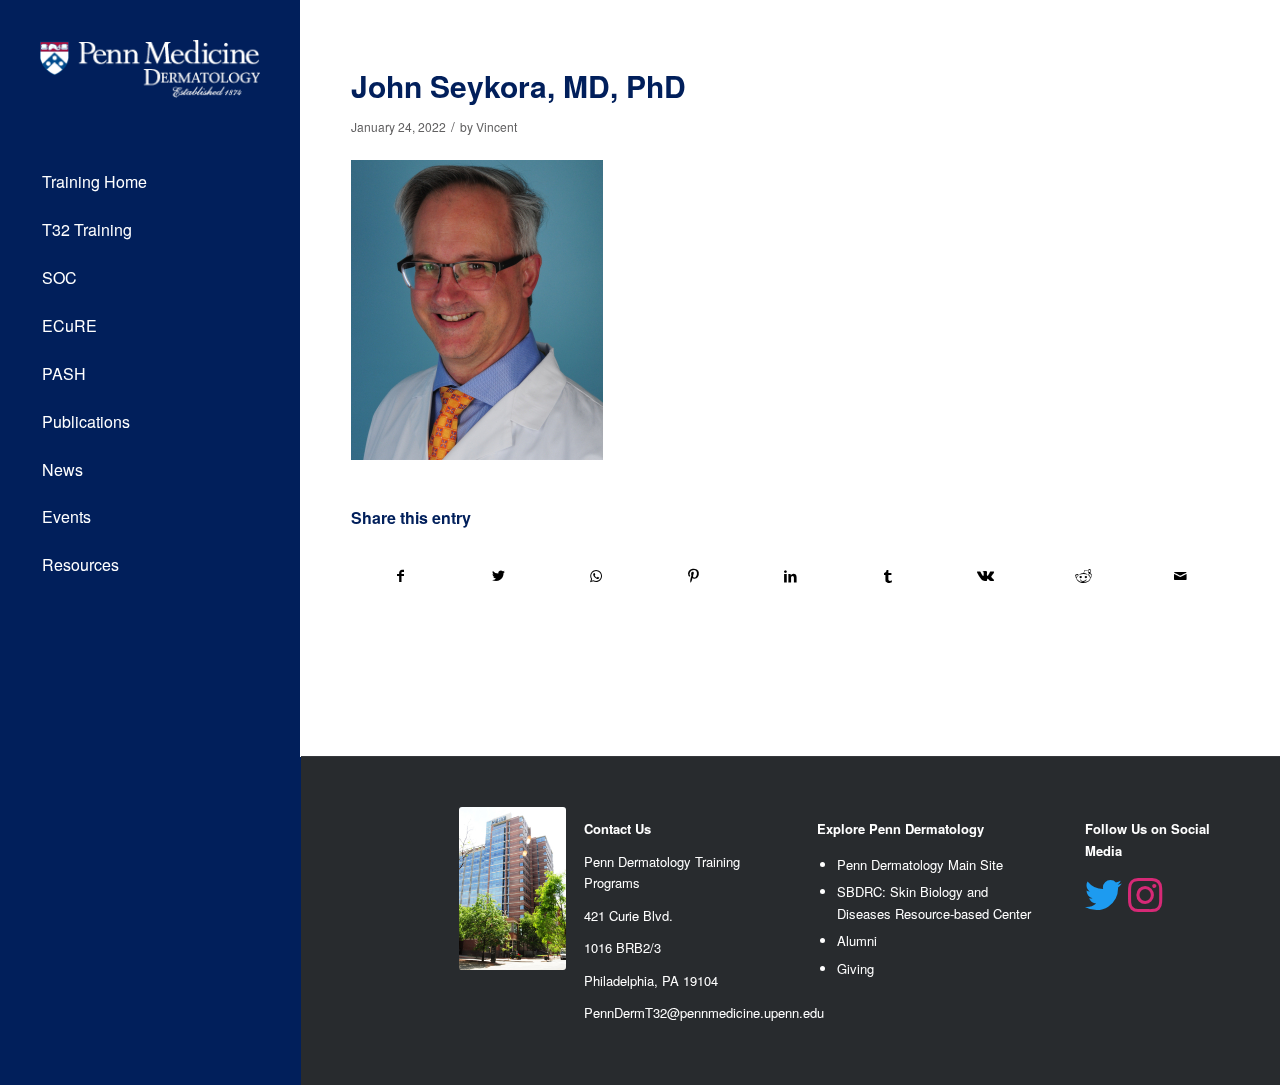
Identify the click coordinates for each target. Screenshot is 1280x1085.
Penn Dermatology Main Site (920, 864)
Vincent (496, 126)
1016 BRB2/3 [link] (622, 947)
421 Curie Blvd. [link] (628, 915)
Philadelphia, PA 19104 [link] (651, 980)
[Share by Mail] (1181, 576)
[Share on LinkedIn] (791, 576)
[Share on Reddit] (1083, 576)
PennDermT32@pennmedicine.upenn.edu (704, 1012)
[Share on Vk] (986, 576)
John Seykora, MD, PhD (518, 85)
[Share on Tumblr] (888, 576)
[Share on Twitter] (498, 576)
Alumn (855, 940)
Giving (855, 968)
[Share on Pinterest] (693, 576)
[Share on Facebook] (400, 576)
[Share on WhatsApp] (596, 576)
